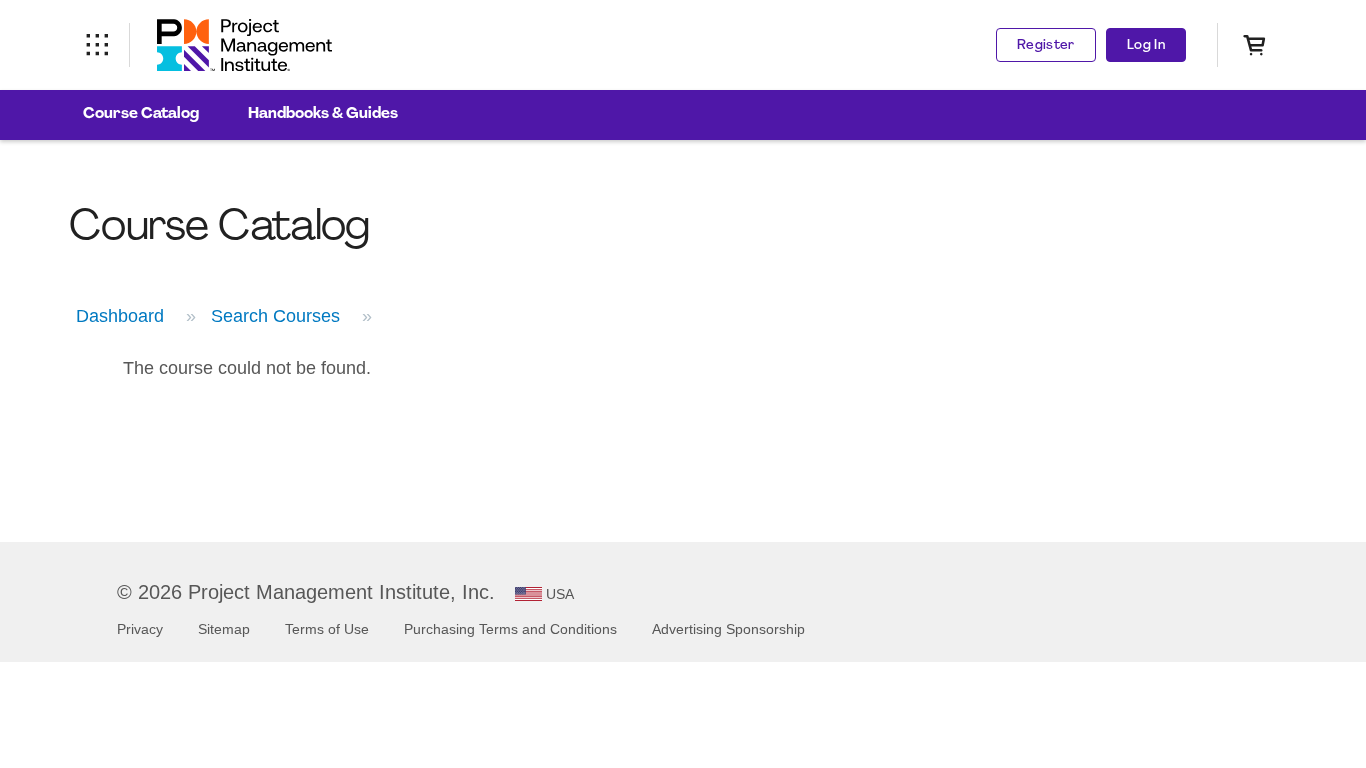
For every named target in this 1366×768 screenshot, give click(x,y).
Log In (1146, 45)
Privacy (140, 629)
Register (1046, 45)
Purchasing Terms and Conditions (510, 629)
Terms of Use (327, 629)
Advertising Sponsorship (728, 629)
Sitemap (224, 629)
